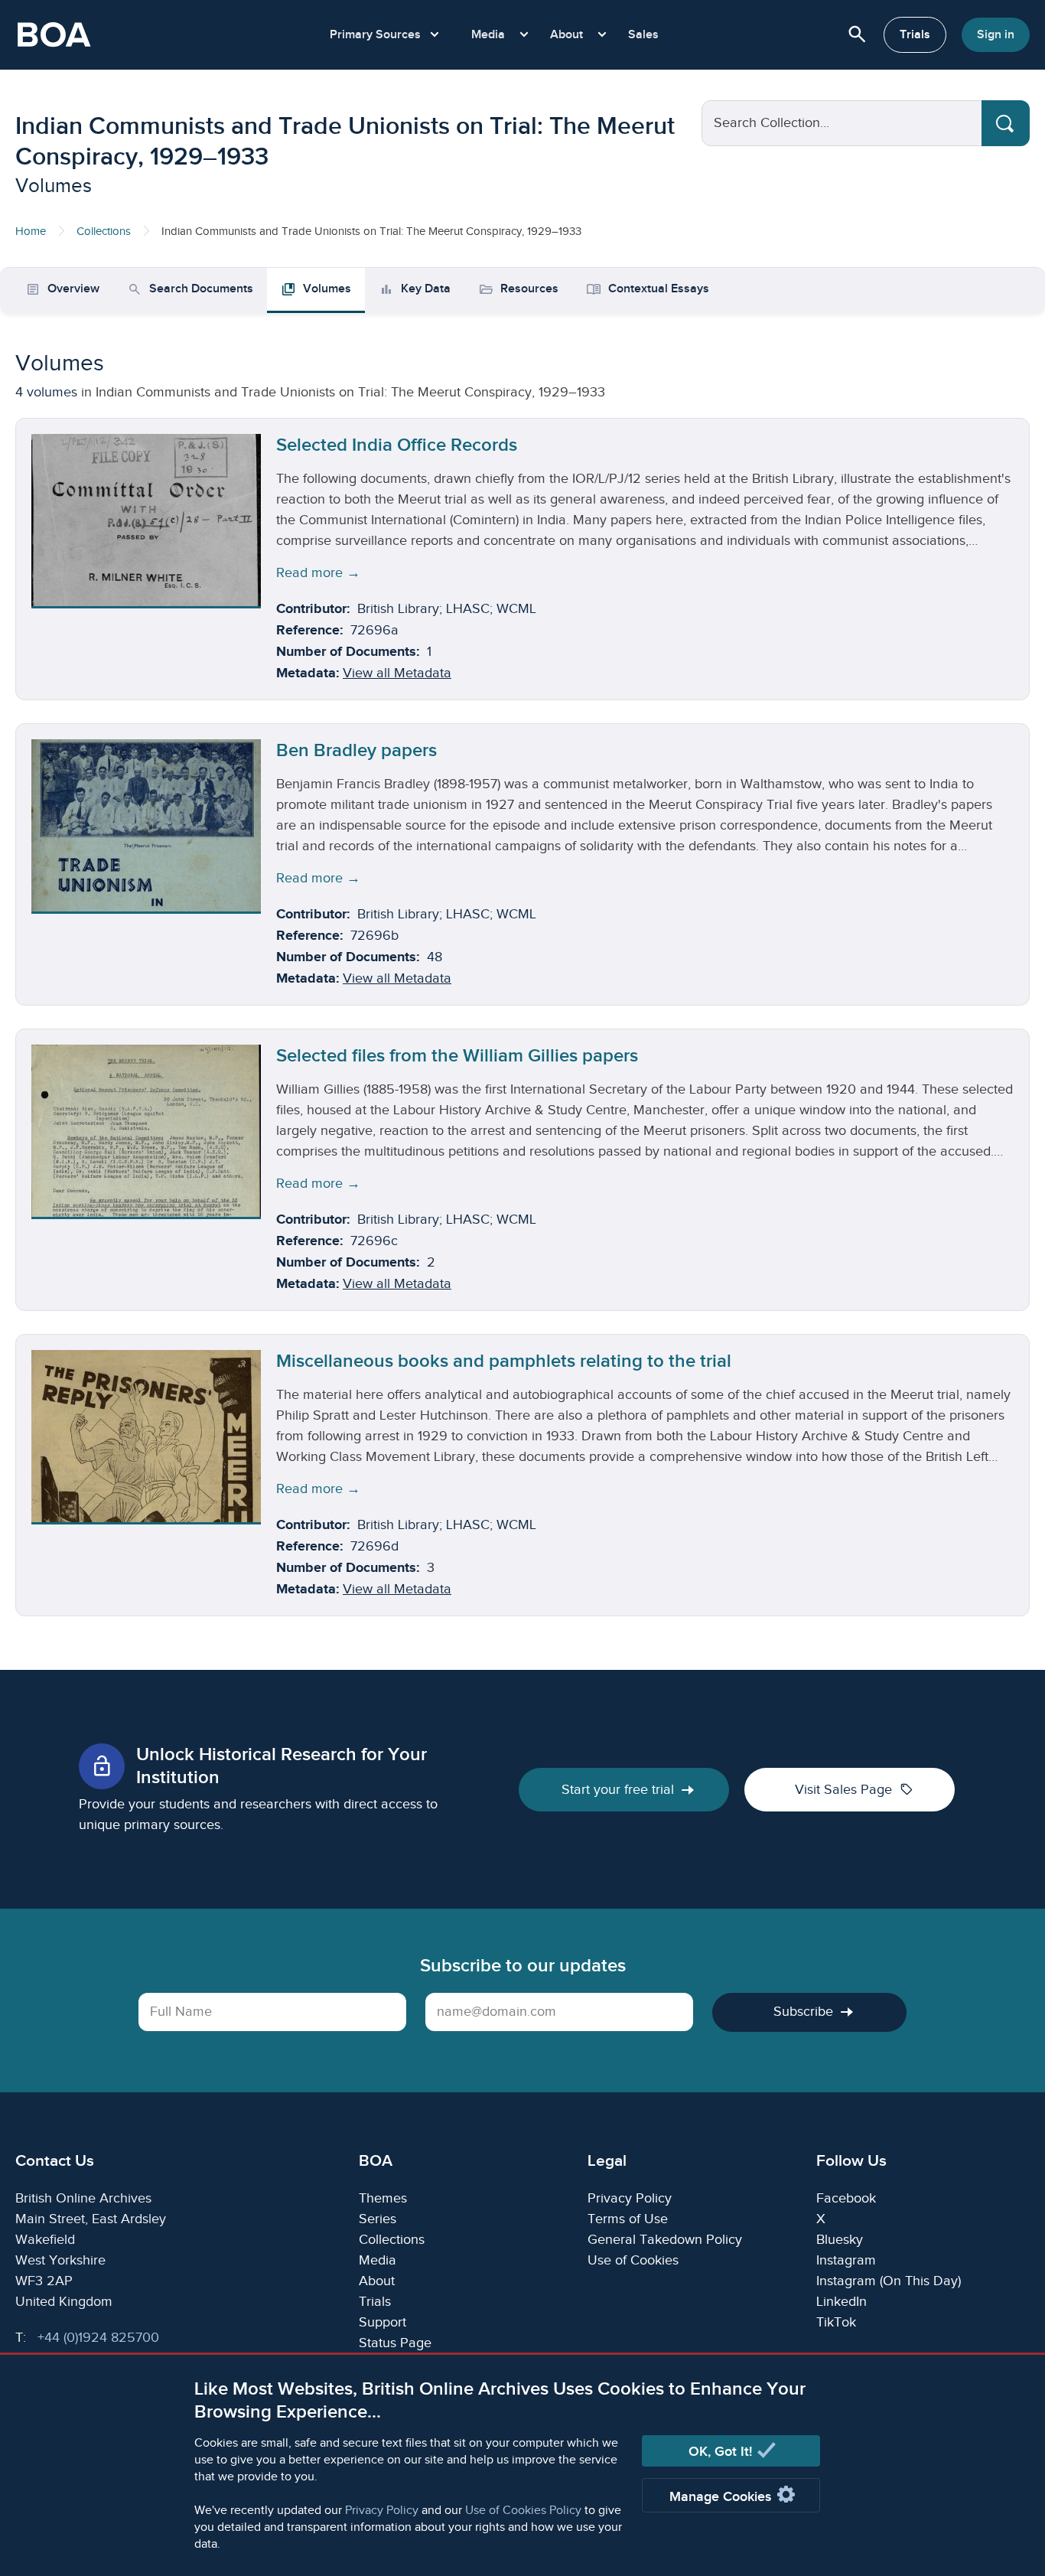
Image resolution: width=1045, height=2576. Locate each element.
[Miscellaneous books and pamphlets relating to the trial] (146, 1436)
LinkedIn (842, 2302)
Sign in (996, 35)
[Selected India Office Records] (146, 520)
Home (31, 232)
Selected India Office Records (397, 445)
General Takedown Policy (665, 2240)
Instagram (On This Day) (889, 2281)
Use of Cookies (633, 2260)
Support (383, 2322)
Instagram (846, 2260)
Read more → (318, 573)
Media (378, 2260)
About (377, 2281)
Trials (915, 35)
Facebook (846, 2198)
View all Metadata (397, 673)
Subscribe (803, 2012)
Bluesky (840, 2240)
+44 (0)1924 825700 (98, 2338)
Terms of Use (628, 2219)
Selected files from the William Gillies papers (457, 1056)
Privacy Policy (382, 2511)
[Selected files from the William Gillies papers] (146, 1131)
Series (378, 2219)
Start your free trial (618, 1790)
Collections (104, 232)
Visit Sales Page (854, 1789)
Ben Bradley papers (356, 750)
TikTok (836, 2322)
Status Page (395, 2343)
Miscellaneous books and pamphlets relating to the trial (504, 1361)
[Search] (1006, 123)
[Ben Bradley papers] (146, 825)
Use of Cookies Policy (523, 2511)
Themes (383, 2198)
